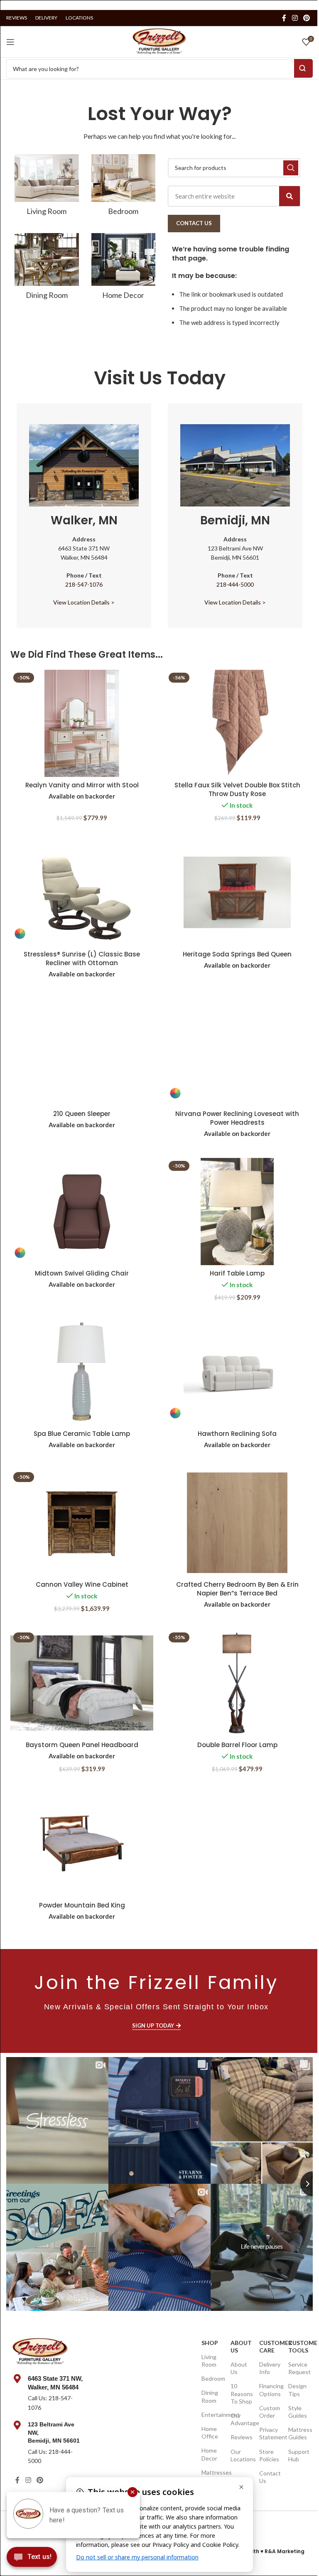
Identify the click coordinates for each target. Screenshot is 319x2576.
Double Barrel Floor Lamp (237, 1745)
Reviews (241, 2437)
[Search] (290, 196)
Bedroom (212, 2378)
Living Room (209, 2361)
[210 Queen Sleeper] (82, 1052)
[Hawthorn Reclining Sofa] (237, 1372)
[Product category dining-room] (47, 269)
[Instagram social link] (295, 18)
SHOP (210, 2343)
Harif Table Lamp (237, 1273)
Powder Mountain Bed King (82, 1905)
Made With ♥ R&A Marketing (267, 2551)
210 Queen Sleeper (82, 1114)
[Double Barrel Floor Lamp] (237, 1683)
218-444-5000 (235, 584)
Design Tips (297, 2390)
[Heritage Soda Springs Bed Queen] (237, 892)
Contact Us (269, 2477)
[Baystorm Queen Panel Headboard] (82, 1683)
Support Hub (298, 2455)
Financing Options (269, 2390)
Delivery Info (269, 2368)
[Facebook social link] (284, 18)
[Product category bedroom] (124, 188)
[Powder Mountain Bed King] (82, 1844)
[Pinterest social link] (307, 18)
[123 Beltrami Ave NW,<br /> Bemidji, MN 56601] (17, 2425)
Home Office (210, 2432)
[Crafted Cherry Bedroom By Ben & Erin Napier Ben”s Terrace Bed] (237, 1523)
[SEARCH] (291, 168)
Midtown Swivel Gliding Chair (82, 1273)
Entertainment (212, 2415)
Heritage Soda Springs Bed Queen (237, 954)
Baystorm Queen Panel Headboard (82, 1745)
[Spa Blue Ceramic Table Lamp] (82, 1372)
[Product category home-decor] (124, 269)
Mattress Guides (298, 2433)
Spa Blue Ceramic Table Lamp (82, 1434)
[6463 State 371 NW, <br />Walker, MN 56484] (17, 2379)
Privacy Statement (269, 2433)
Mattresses (212, 2472)
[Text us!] (32, 2559)
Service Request (298, 2368)
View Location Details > (84, 602)
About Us (241, 2346)
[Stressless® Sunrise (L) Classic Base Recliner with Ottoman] (82, 892)
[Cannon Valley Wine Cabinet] (82, 1523)
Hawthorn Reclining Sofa (237, 1434)
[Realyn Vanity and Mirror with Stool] (82, 723)
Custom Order (269, 2412)
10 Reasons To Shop (241, 2393)
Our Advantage (241, 2419)
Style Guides (298, 2412)
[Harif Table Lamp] (237, 1212)
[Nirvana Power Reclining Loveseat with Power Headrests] (237, 1052)
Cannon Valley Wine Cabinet (82, 1584)
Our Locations (241, 2455)
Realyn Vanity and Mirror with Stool (82, 785)
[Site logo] (159, 41)
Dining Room (210, 2396)
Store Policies (269, 2455)
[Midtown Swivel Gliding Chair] (82, 1212)
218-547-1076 (84, 584)
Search (303, 68)
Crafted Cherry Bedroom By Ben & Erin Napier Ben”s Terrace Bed (237, 1589)
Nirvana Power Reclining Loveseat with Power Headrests (237, 1118)
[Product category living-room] (47, 188)
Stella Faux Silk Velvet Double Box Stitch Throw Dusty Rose (237, 789)
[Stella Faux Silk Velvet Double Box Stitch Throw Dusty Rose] (237, 723)
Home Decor (209, 2454)
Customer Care (269, 2346)
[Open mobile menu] (10, 42)
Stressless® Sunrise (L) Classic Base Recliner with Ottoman (82, 959)
